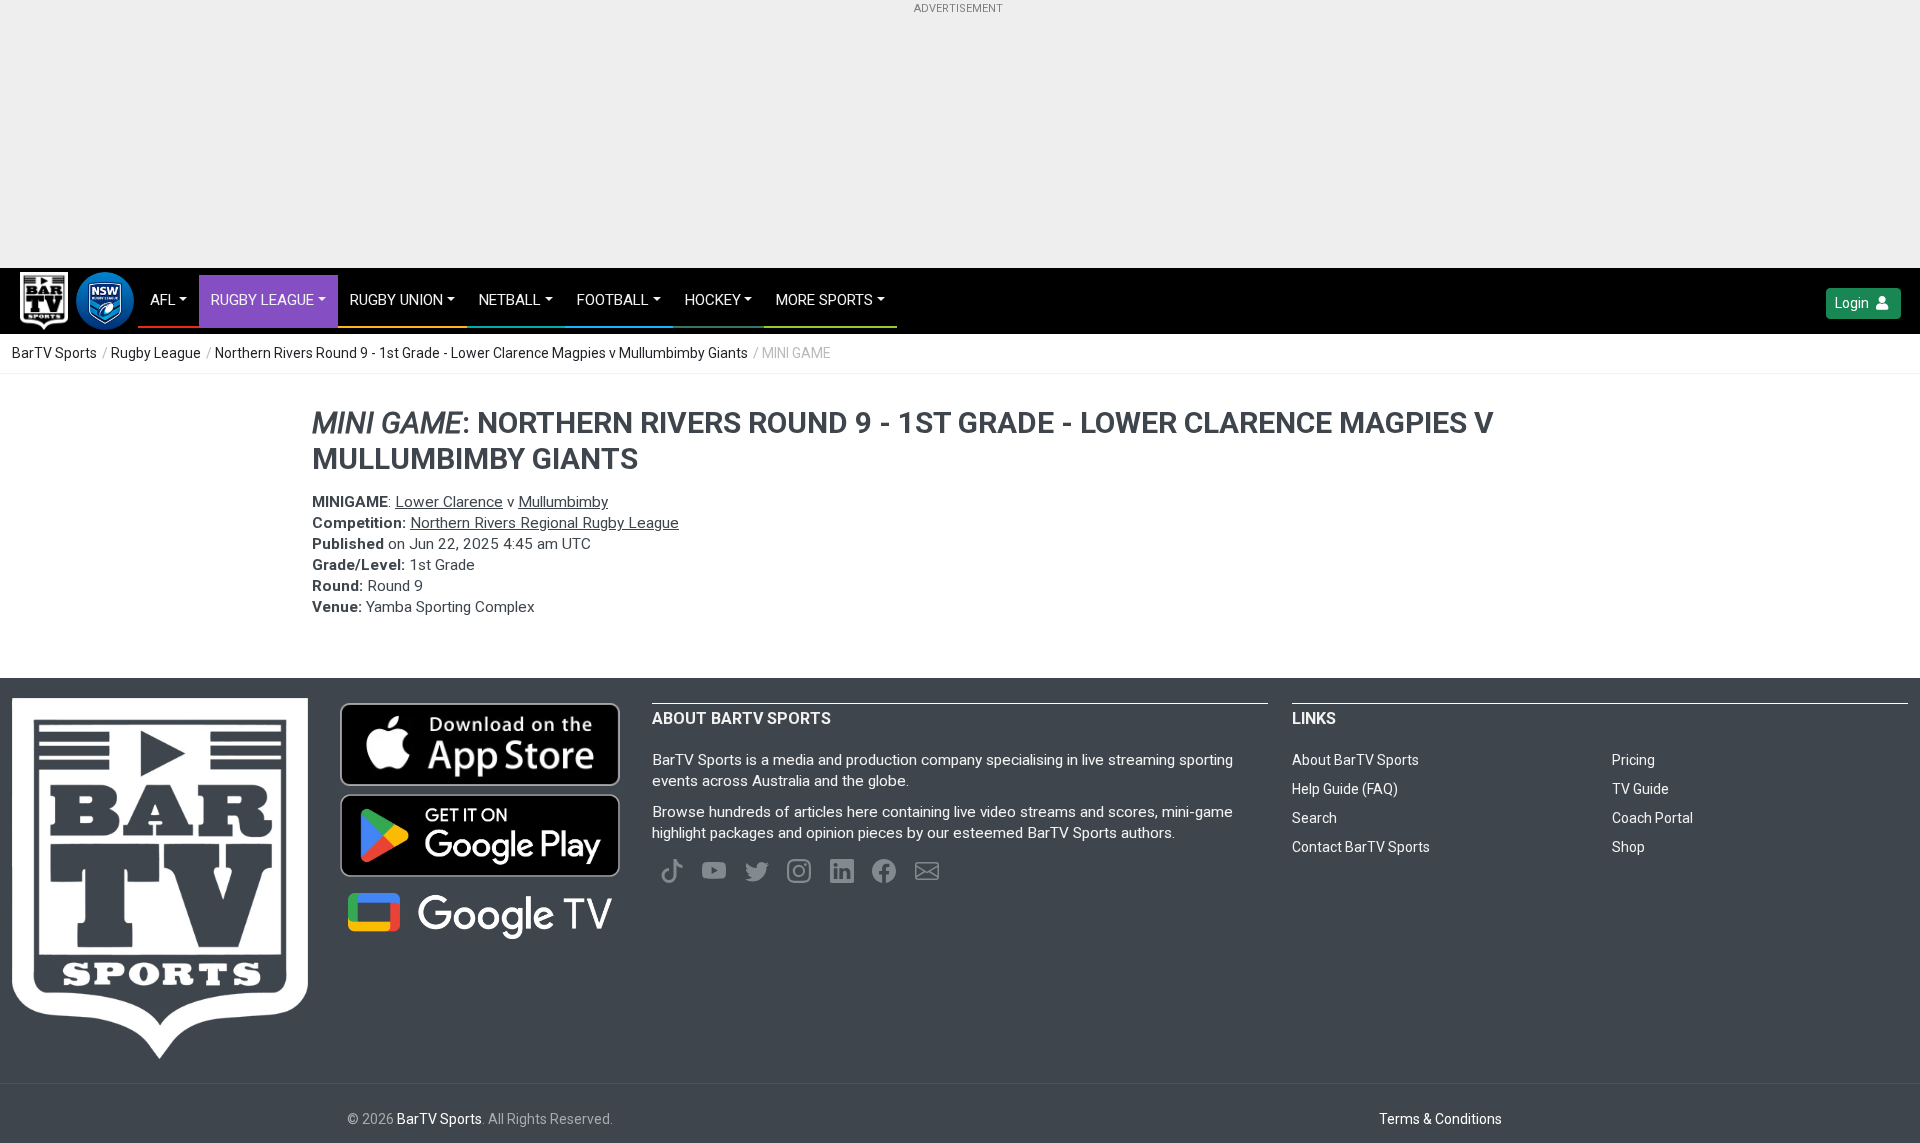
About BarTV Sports (1355, 760)
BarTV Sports (54, 353)
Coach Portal (1652, 818)
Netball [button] (510, 300)
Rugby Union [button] (396, 300)
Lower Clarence (449, 502)
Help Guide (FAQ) (1345, 789)
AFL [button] (163, 300)
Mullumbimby (563, 502)
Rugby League (156, 353)
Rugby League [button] (262, 300)
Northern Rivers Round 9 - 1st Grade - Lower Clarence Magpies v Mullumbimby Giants (481, 353)
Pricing (1633, 760)
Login (1853, 303)
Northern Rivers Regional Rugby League (544, 523)
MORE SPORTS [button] (824, 300)
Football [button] (613, 300)
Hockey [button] (713, 300)
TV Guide (1640, 789)
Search (1314, 818)
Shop (1628, 847)
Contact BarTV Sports (1361, 847)
